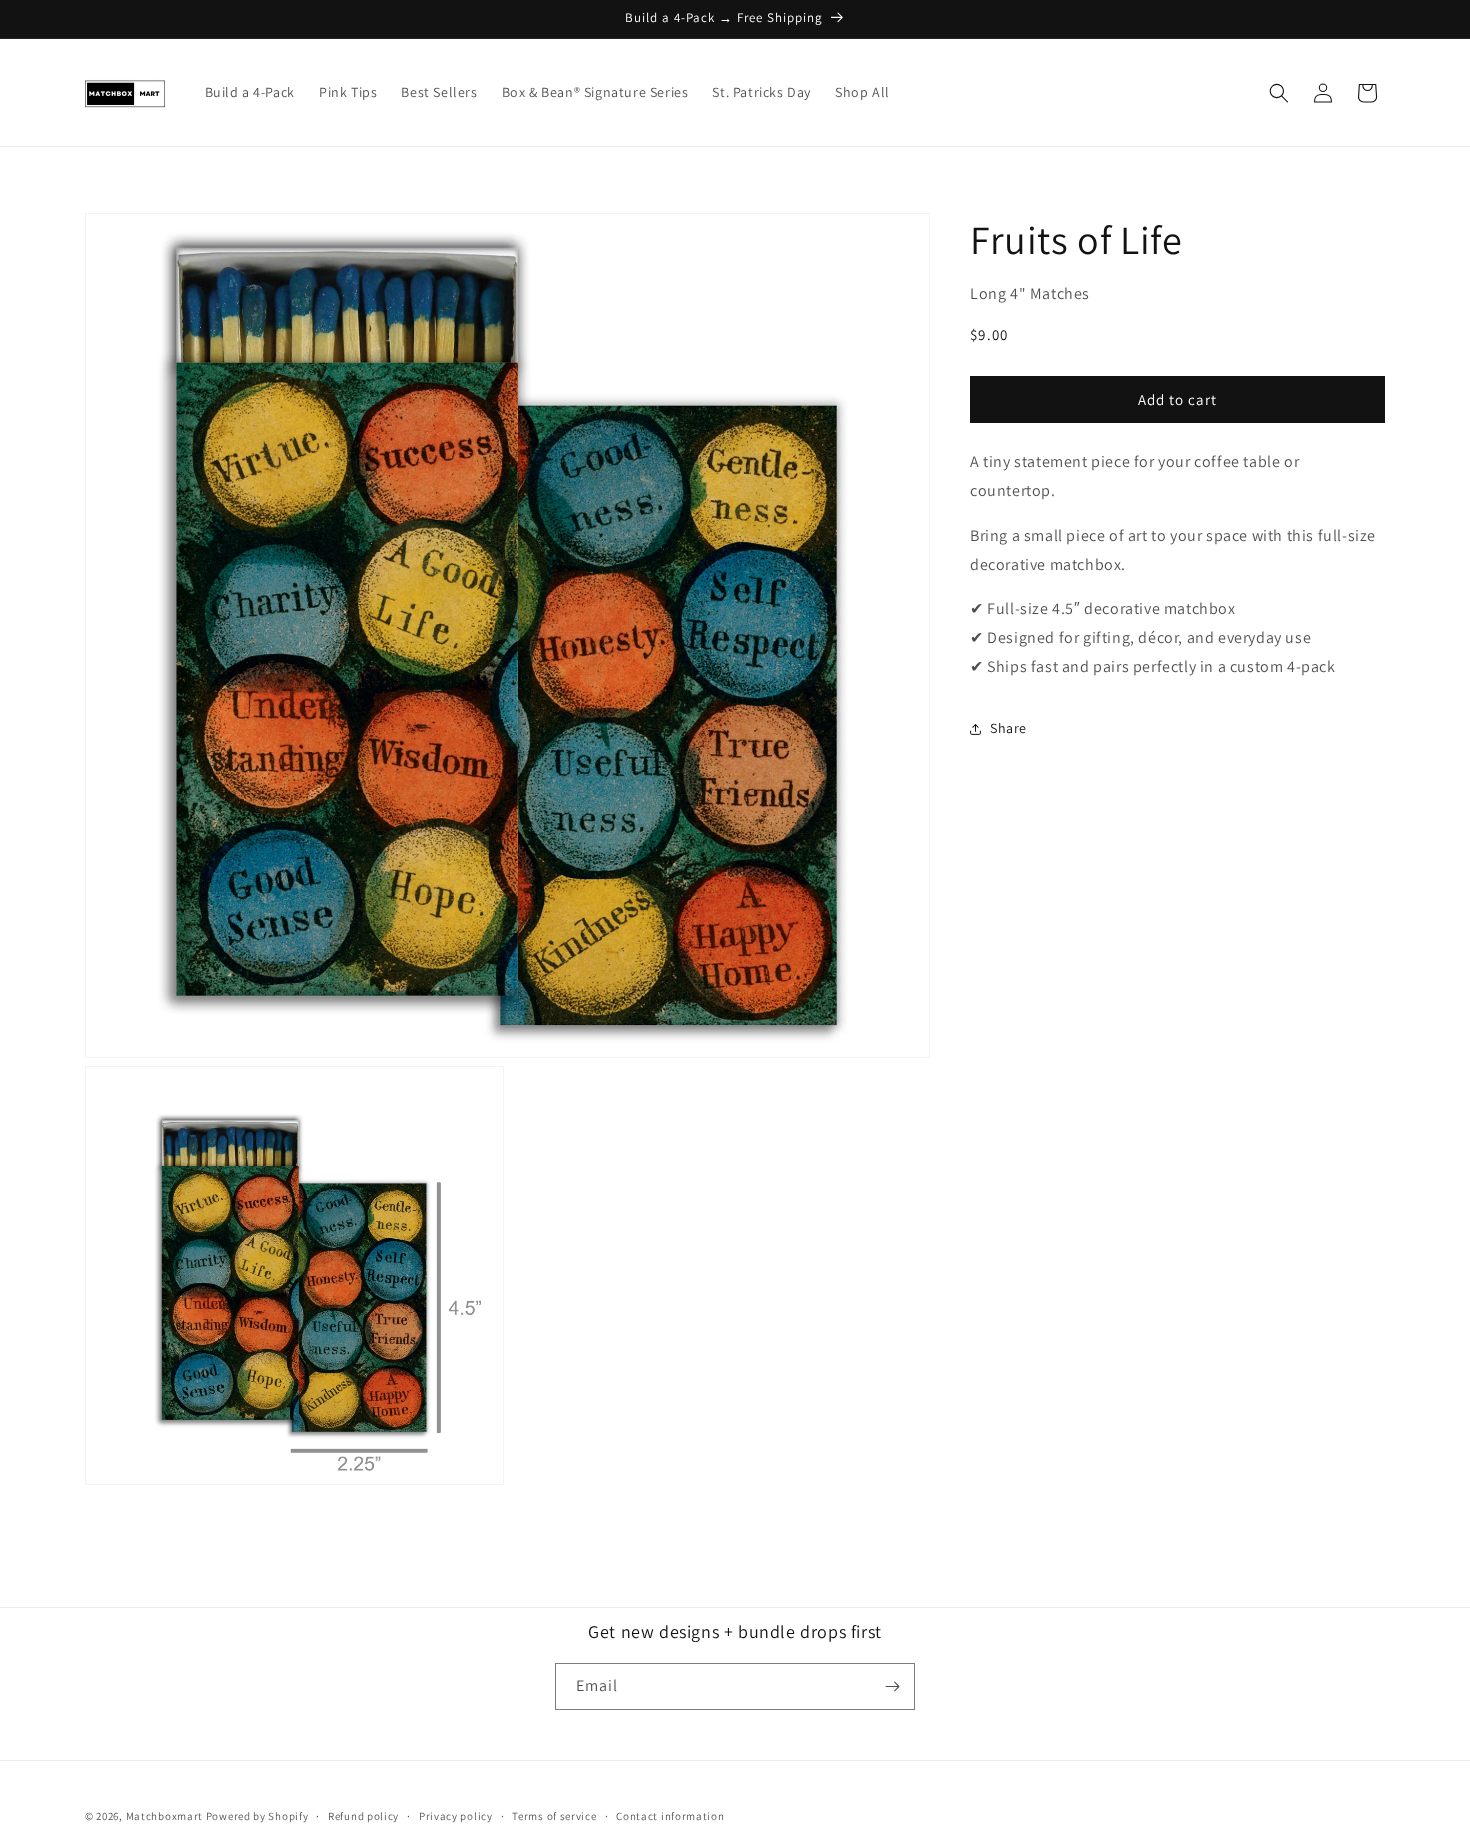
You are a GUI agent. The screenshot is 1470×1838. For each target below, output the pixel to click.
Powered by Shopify (257, 1816)
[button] (1279, 93)
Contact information (670, 1816)
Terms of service (554, 1816)
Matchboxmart (164, 1816)
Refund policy (363, 1816)
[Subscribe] (892, 1686)
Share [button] (1008, 728)
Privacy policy (456, 1816)
